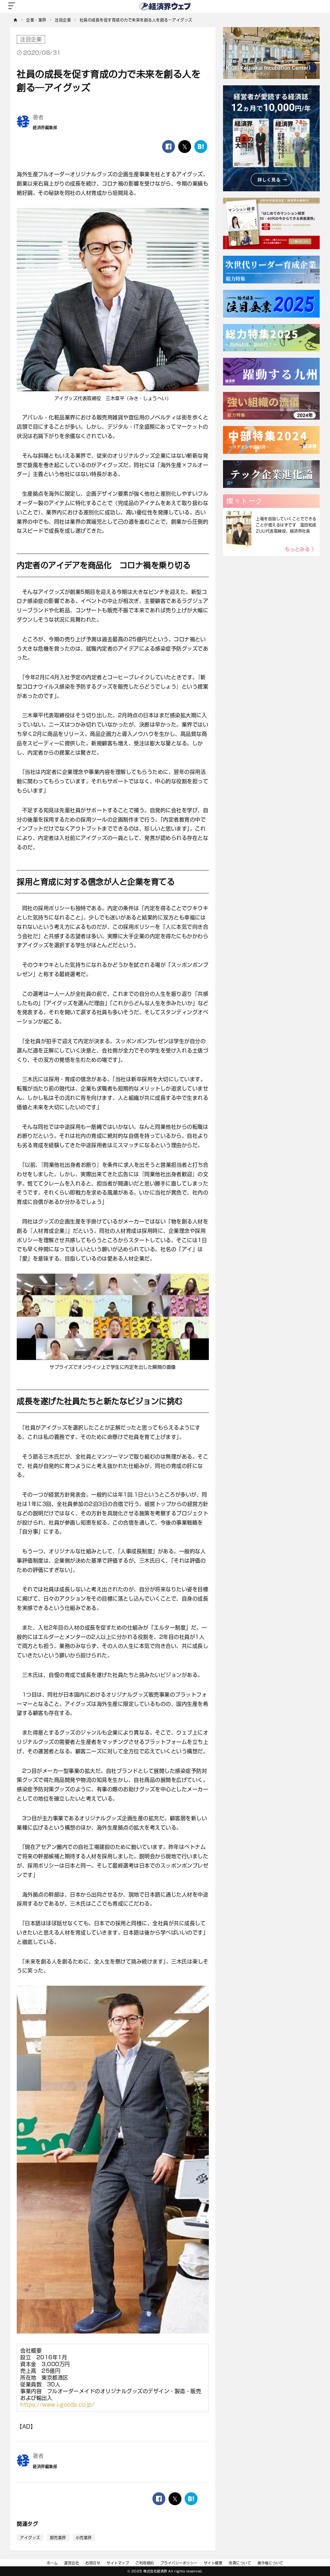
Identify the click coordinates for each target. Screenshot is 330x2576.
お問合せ (93, 2563)
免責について (240, 2563)
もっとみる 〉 (301, 549)
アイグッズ (30, 2538)
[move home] (16, 20)
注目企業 (31, 39)
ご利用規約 (145, 2563)
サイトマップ (118, 2563)
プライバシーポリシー (179, 2563)
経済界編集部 (45, 128)
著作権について (271, 2563)
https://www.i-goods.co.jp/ (57, 2405)
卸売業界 (58, 2538)
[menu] (12, 6)
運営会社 (72, 2563)
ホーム (52, 2563)
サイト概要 (213, 2563)
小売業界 (84, 2538)
